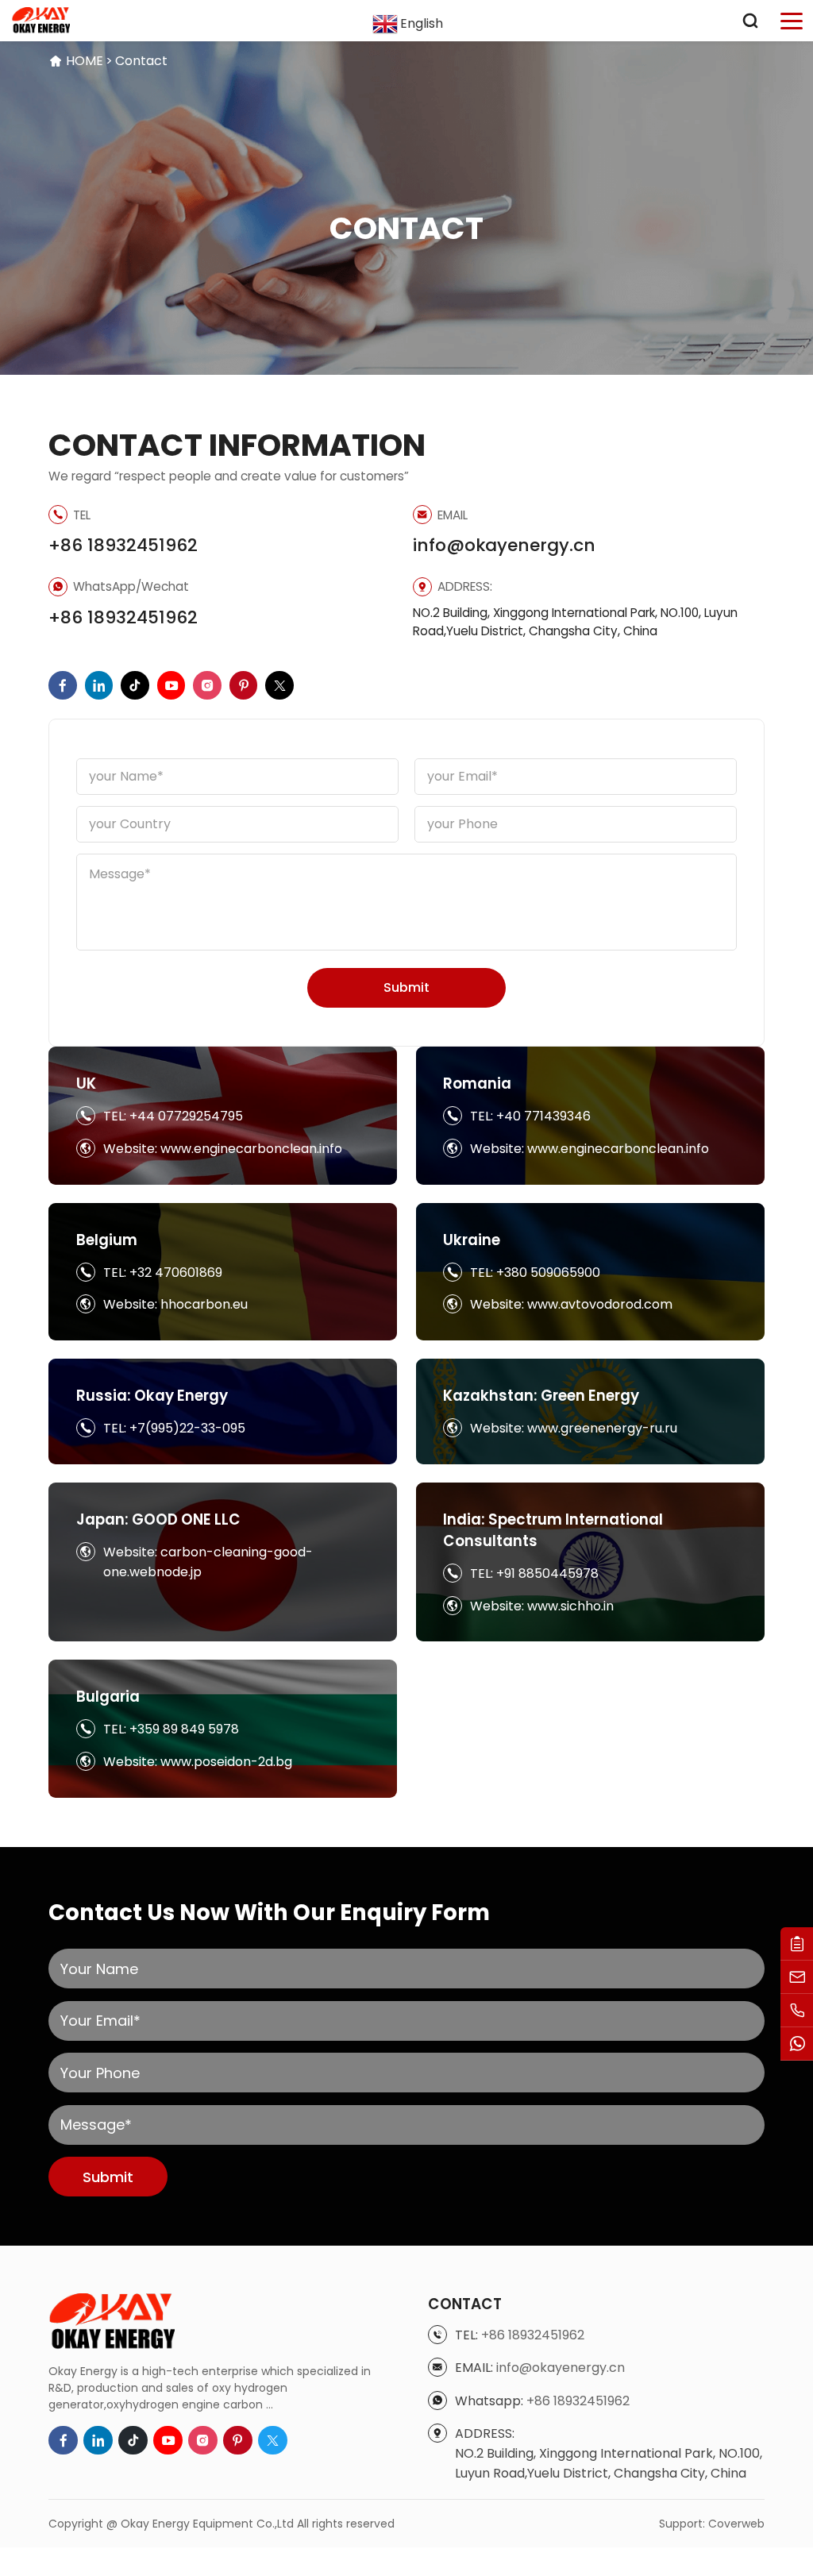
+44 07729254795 (186, 1116)
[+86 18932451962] (797, 2011)
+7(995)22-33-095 (187, 1428)
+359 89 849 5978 (184, 1729)
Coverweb (736, 2524)
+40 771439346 (543, 1116)
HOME (85, 61)
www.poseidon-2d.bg (226, 1762)
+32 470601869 (176, 1273)
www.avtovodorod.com (600, 1304)
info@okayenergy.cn (504, 545)
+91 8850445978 (547, 1573)
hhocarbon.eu (204, 1304)
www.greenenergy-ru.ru (602, 1428)
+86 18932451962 (123, 545)
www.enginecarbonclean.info (251, 1149)
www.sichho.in (570, 1606)
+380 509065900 (548, 1273)
